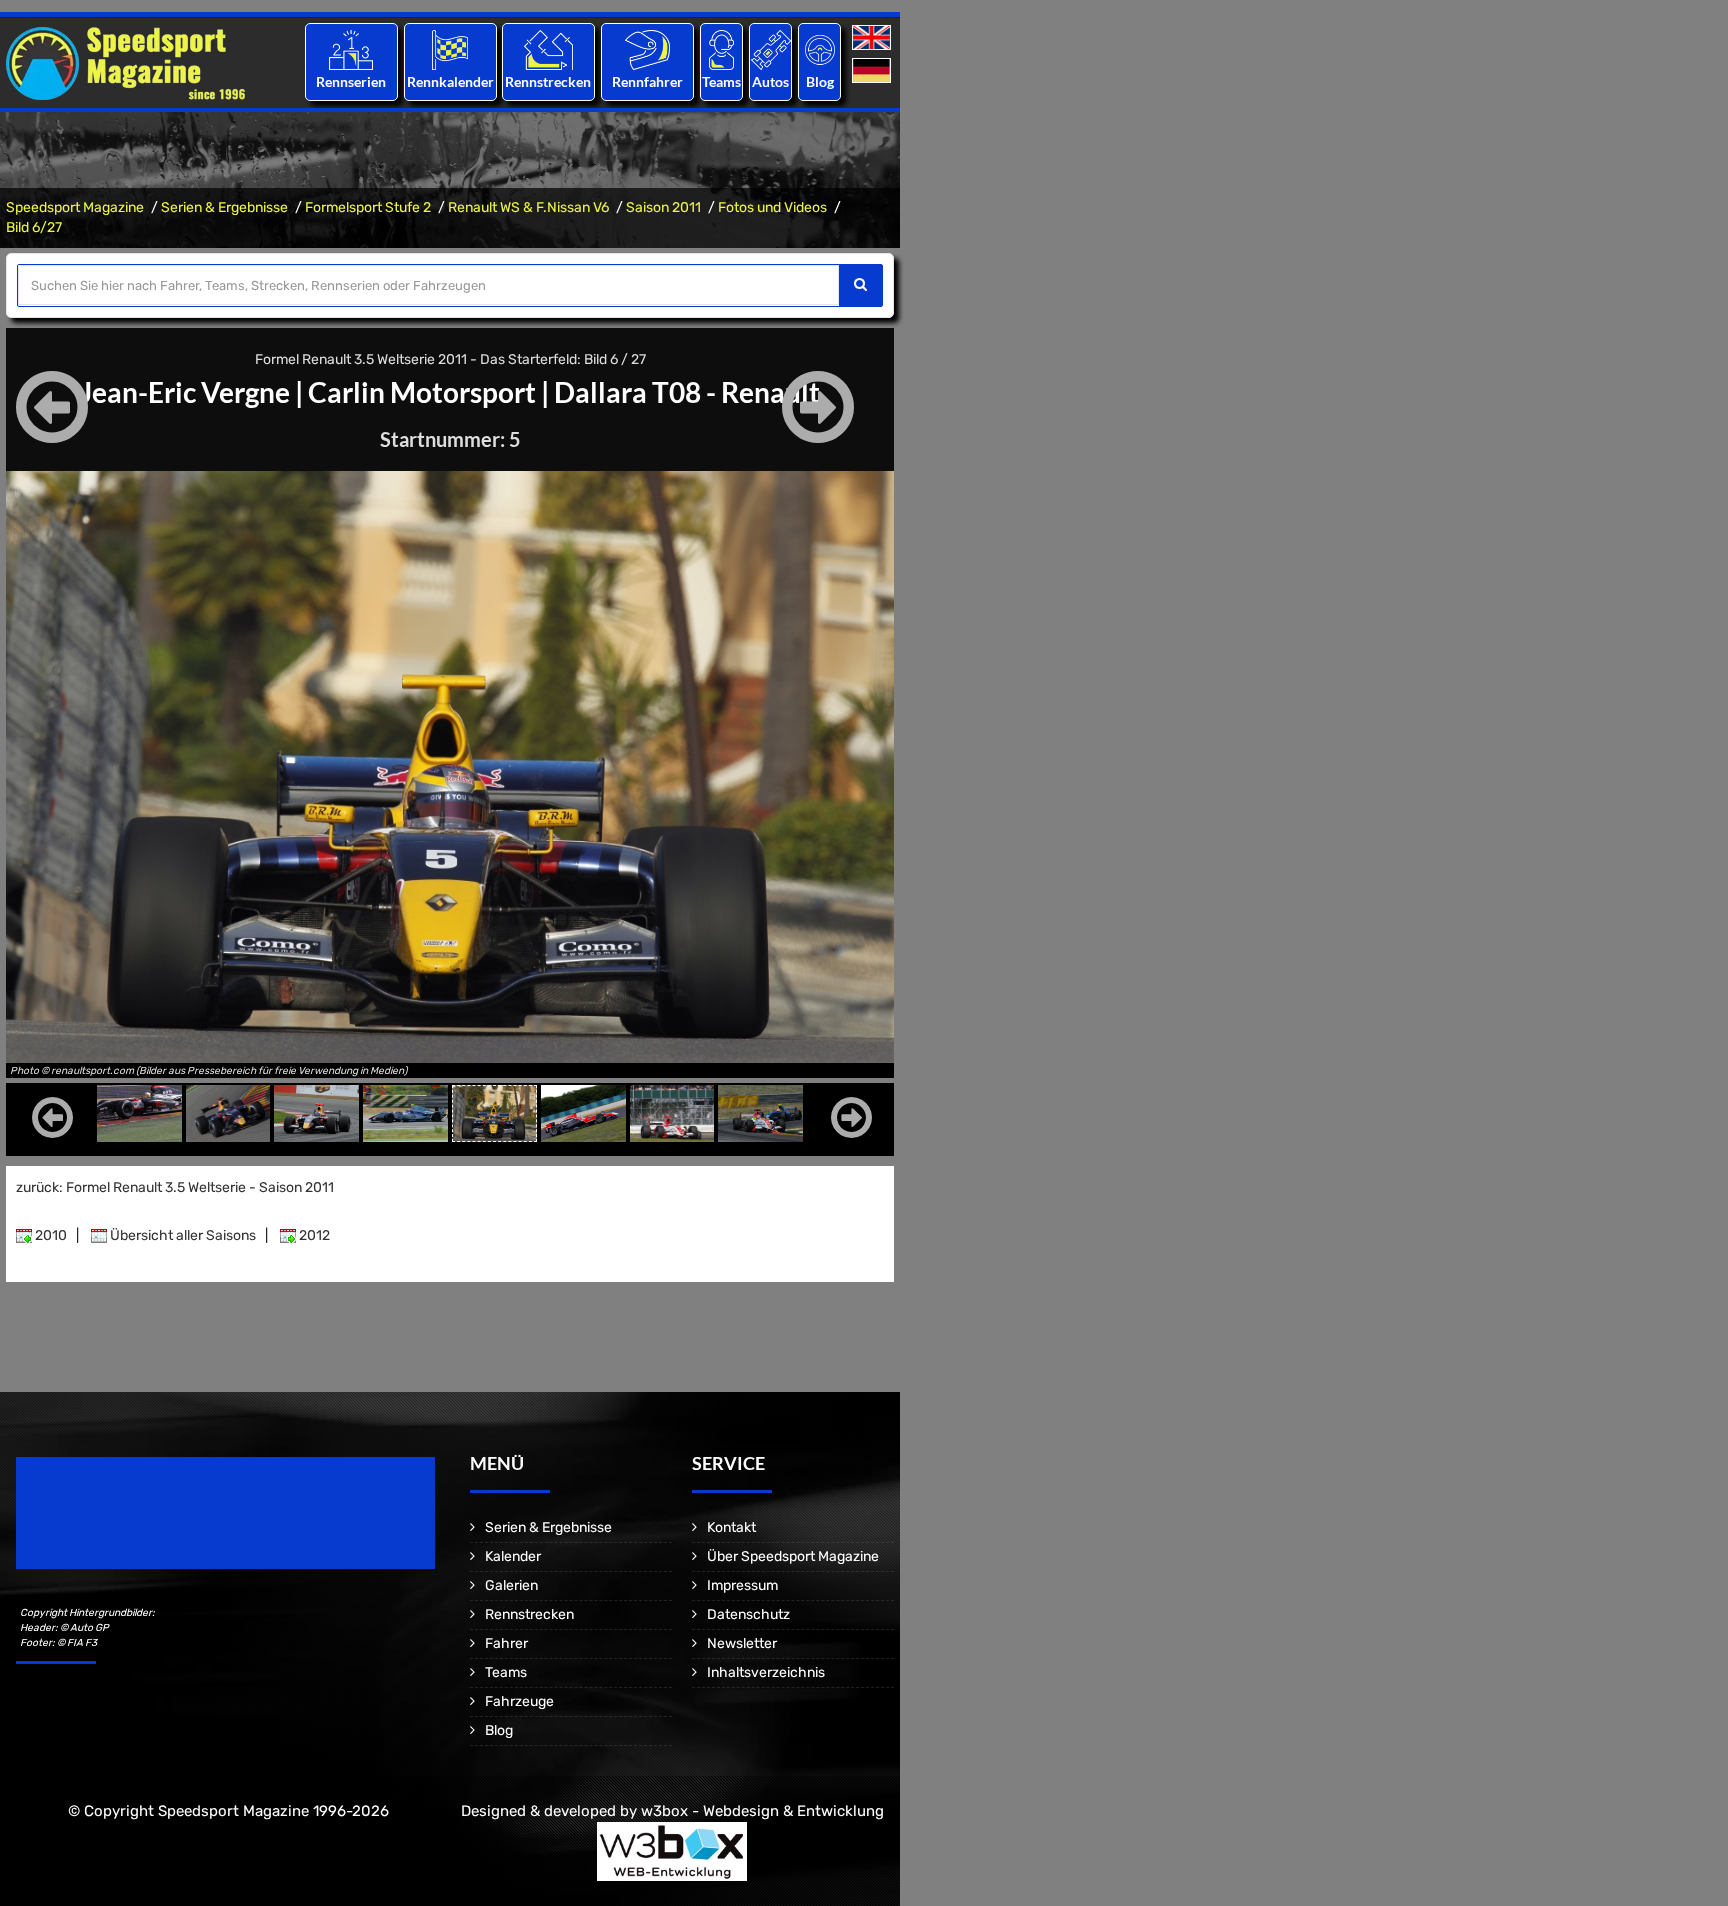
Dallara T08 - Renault (687, 392)
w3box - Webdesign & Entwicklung (762, 1811)
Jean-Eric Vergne (185, 392)
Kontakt (731, 1527)
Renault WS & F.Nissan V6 (528, 207)
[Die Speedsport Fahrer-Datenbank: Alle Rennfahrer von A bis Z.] (647, 49)
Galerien (511, 1585)
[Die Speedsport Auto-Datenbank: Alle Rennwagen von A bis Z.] (771, 49)
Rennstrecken (549, 81)
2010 (49, 1235)
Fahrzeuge (519, 1701)
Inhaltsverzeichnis (766, 1672)
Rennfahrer (647, 81)
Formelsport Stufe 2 (368, 207)
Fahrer (506, 1643)
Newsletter (742, 1643)
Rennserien (351, 81)
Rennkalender (449, 81)
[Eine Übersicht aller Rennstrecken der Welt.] (548, 49)
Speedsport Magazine (75, 207)
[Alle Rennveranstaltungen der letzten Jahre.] (450, 49)
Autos (770, 81)
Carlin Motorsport (422, 392)
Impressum (742, 1585)
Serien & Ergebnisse (224, 207)
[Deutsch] (873, 71)
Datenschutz (748, 1614)
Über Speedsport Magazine (793, 1556)
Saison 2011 (663, 207)
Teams (721, 81)
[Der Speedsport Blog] (820, 49)
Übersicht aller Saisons (181, 1235)
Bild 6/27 (34, 227)
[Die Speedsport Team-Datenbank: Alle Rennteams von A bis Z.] (721, 49)
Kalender (513, 1556)
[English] (873, 38)
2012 (313, 1235)
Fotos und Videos (772, 207)
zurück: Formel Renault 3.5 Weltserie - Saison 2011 (175, 1187)
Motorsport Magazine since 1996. (130, 1526)
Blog (820, 81)
